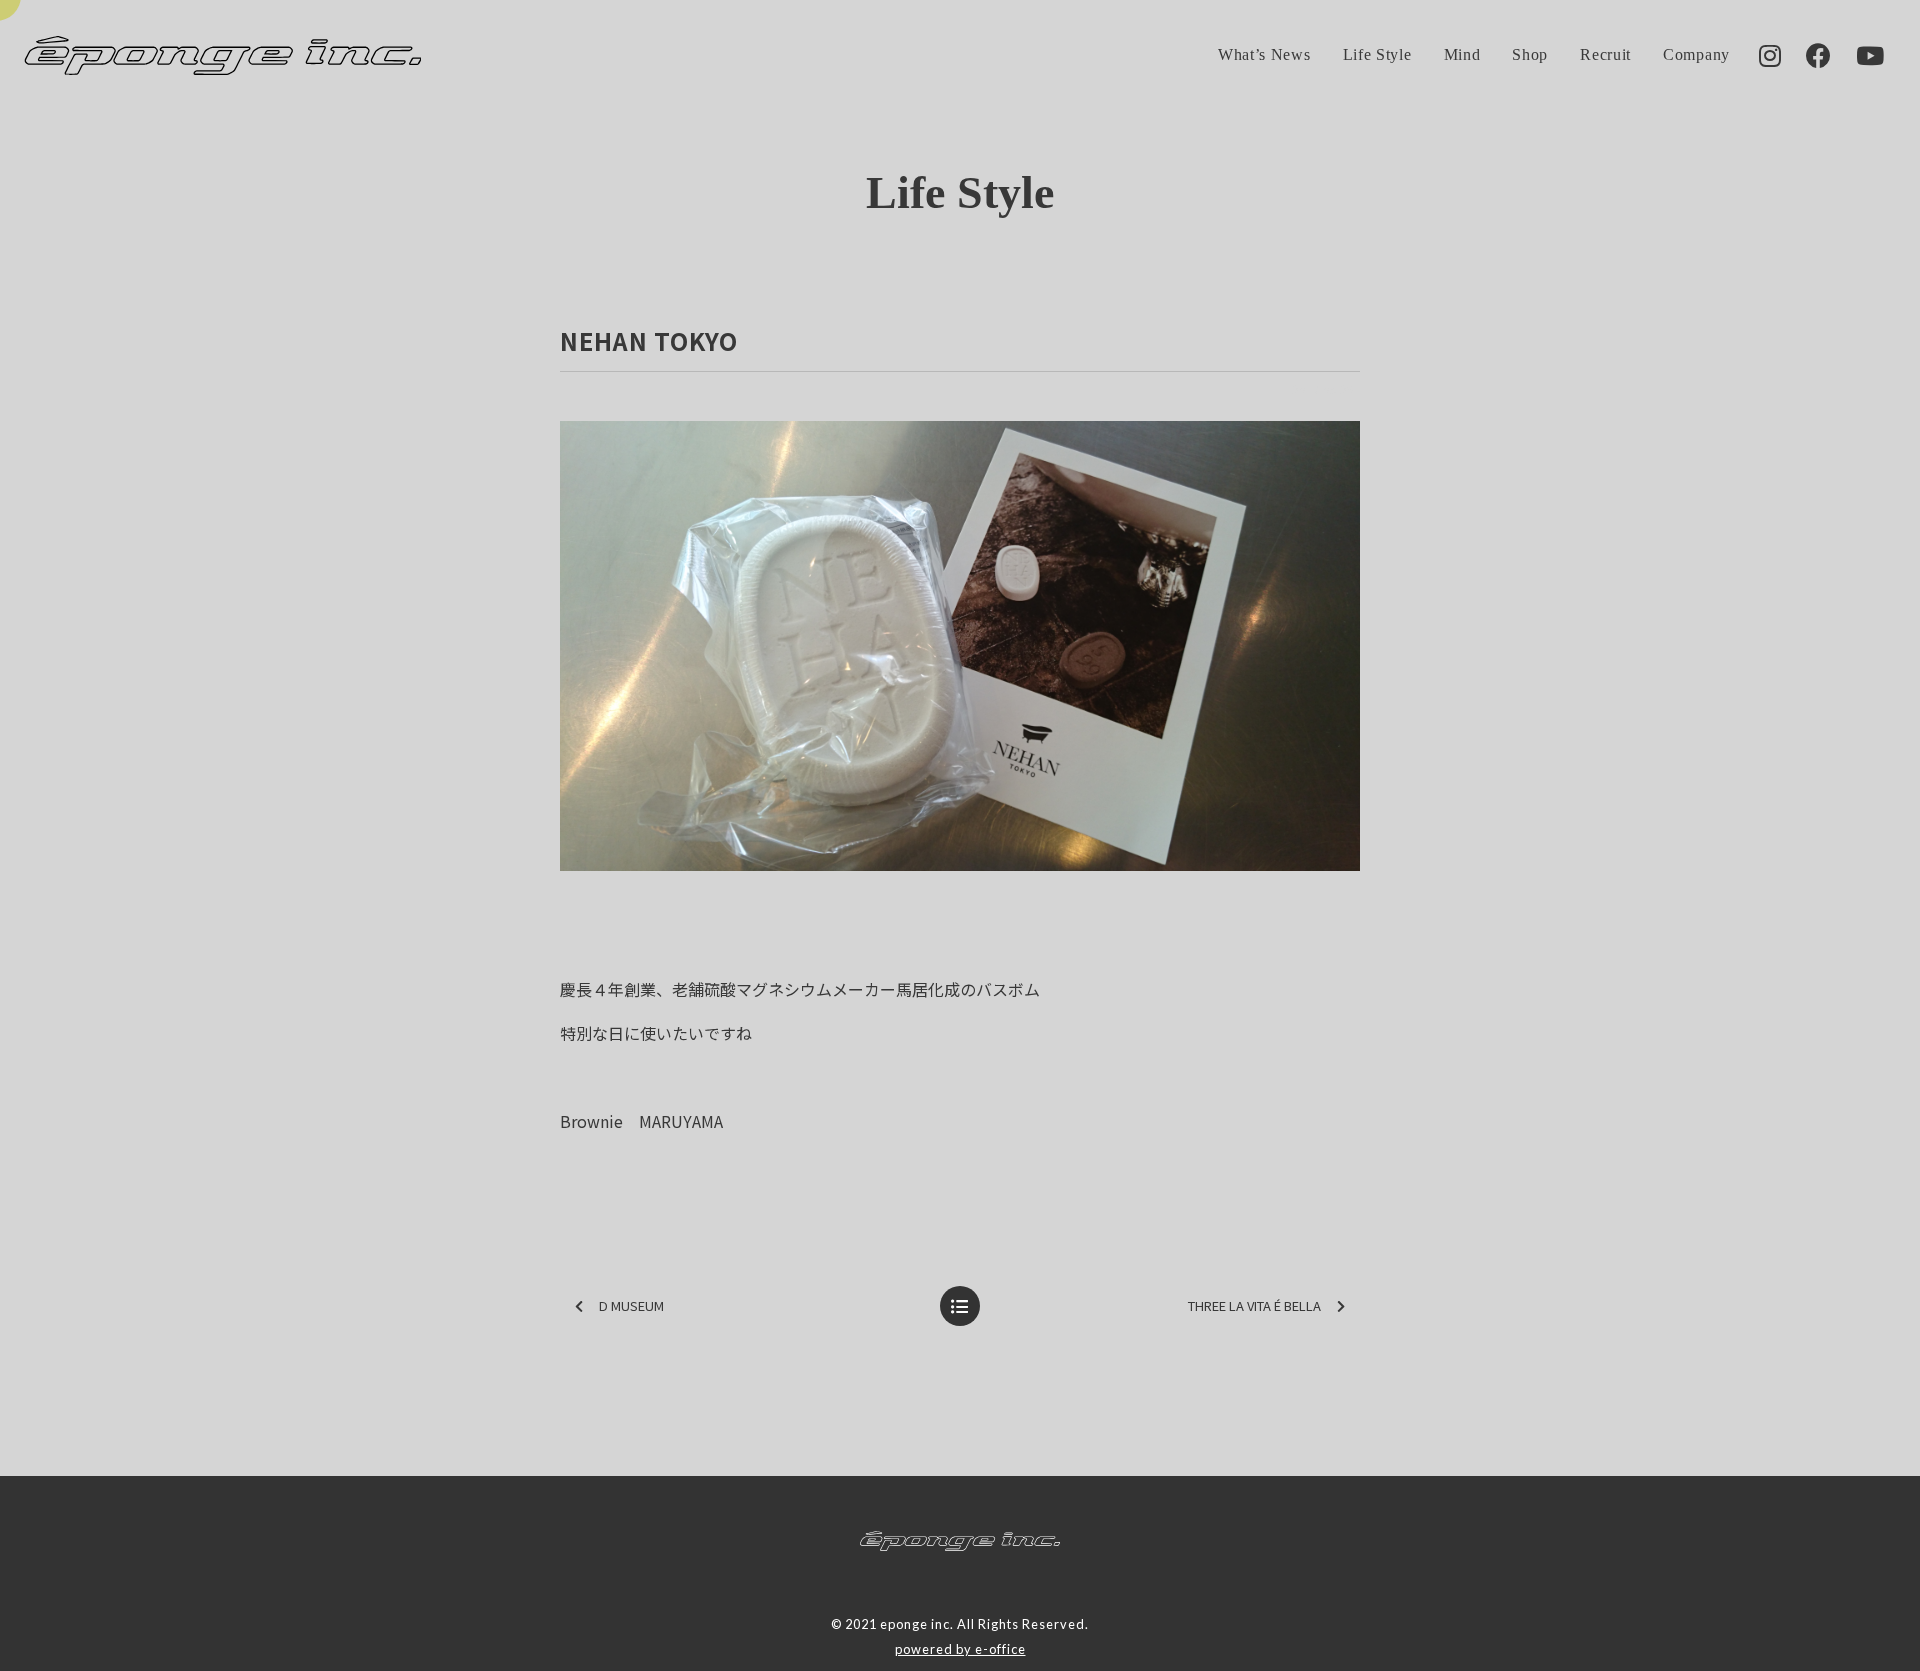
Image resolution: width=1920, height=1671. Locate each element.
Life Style (1377, 54)
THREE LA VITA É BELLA (1254, 1305)
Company (1696, 54)
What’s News (1264, 54)
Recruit (1605, 54)
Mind (1462, 54)
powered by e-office (960, 1649)
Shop (1530, 54)
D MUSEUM (631, 1305)
